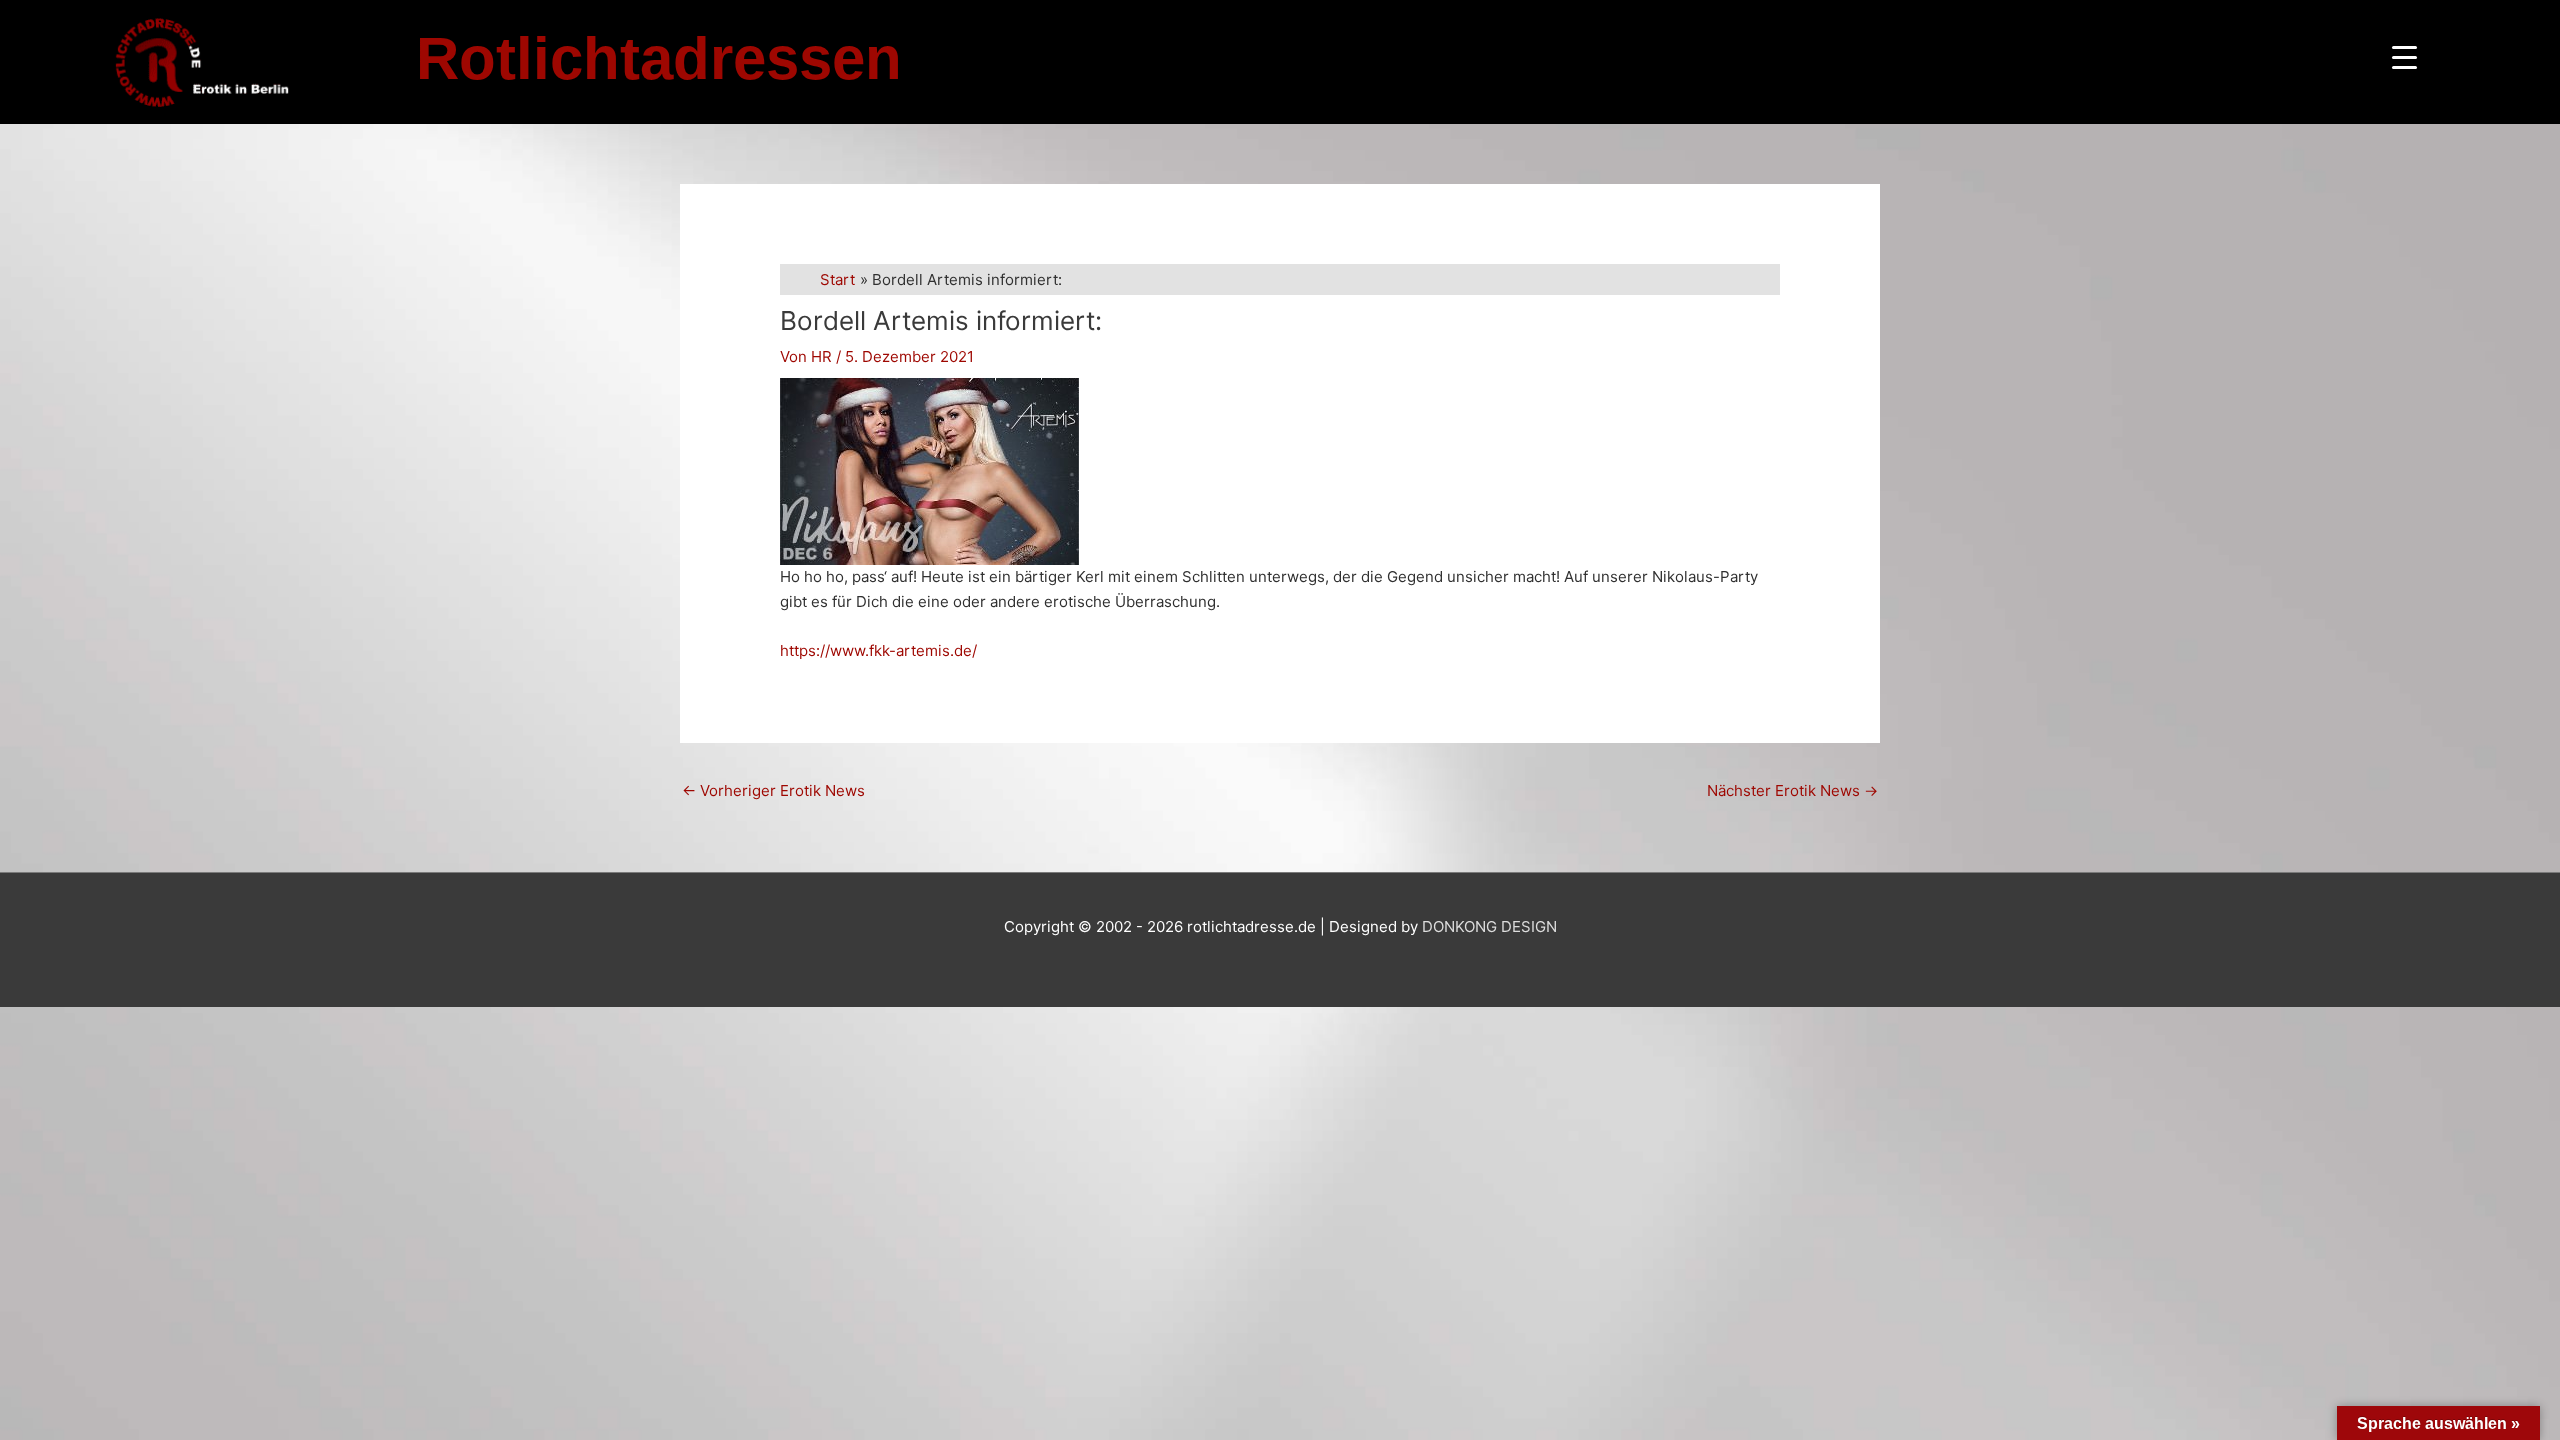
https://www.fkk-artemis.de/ (878, 650)
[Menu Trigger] (2404, 57)
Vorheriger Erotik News (773, 790)
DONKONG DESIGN (1489, 926)
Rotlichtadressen (659, 58)
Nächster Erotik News (1792, 790)
